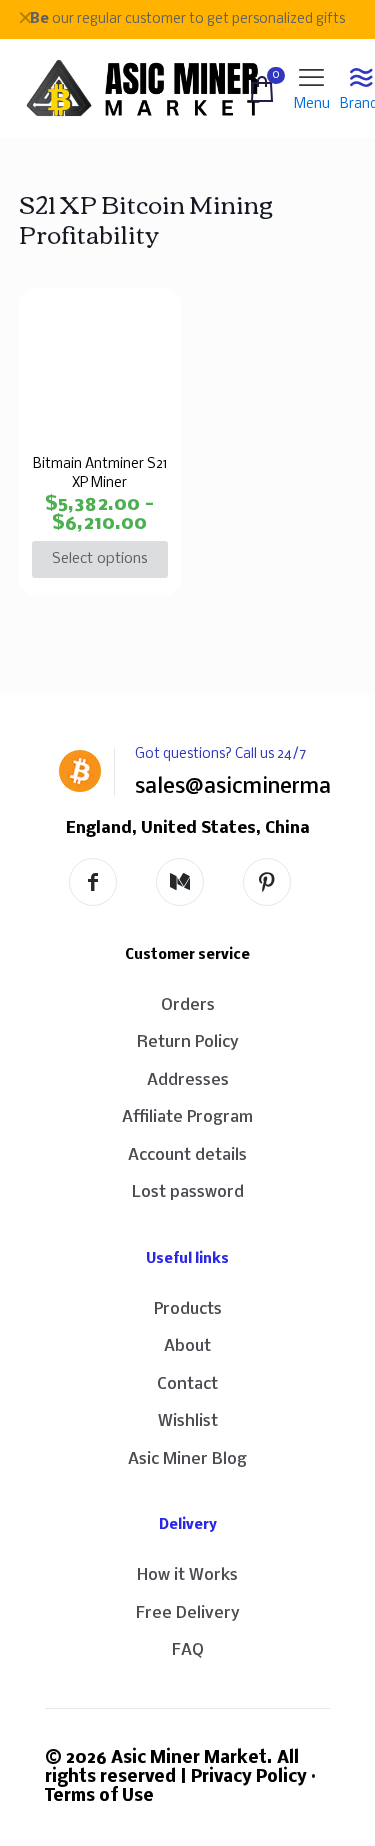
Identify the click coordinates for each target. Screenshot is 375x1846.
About (187, 1346)
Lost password (188, 1192)
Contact (187, 1384)
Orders (188, 1005)
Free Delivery (188, 1613)
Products (188, 1309)
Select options (100, 559)
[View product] (148, 321)
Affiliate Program (187, 1117)
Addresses (188, 1080)
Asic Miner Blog (187, 1459)
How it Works (187, 1575)
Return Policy (188, 1042)
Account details (187, 1155)
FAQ (188, 1650)
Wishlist (188, 1421)
